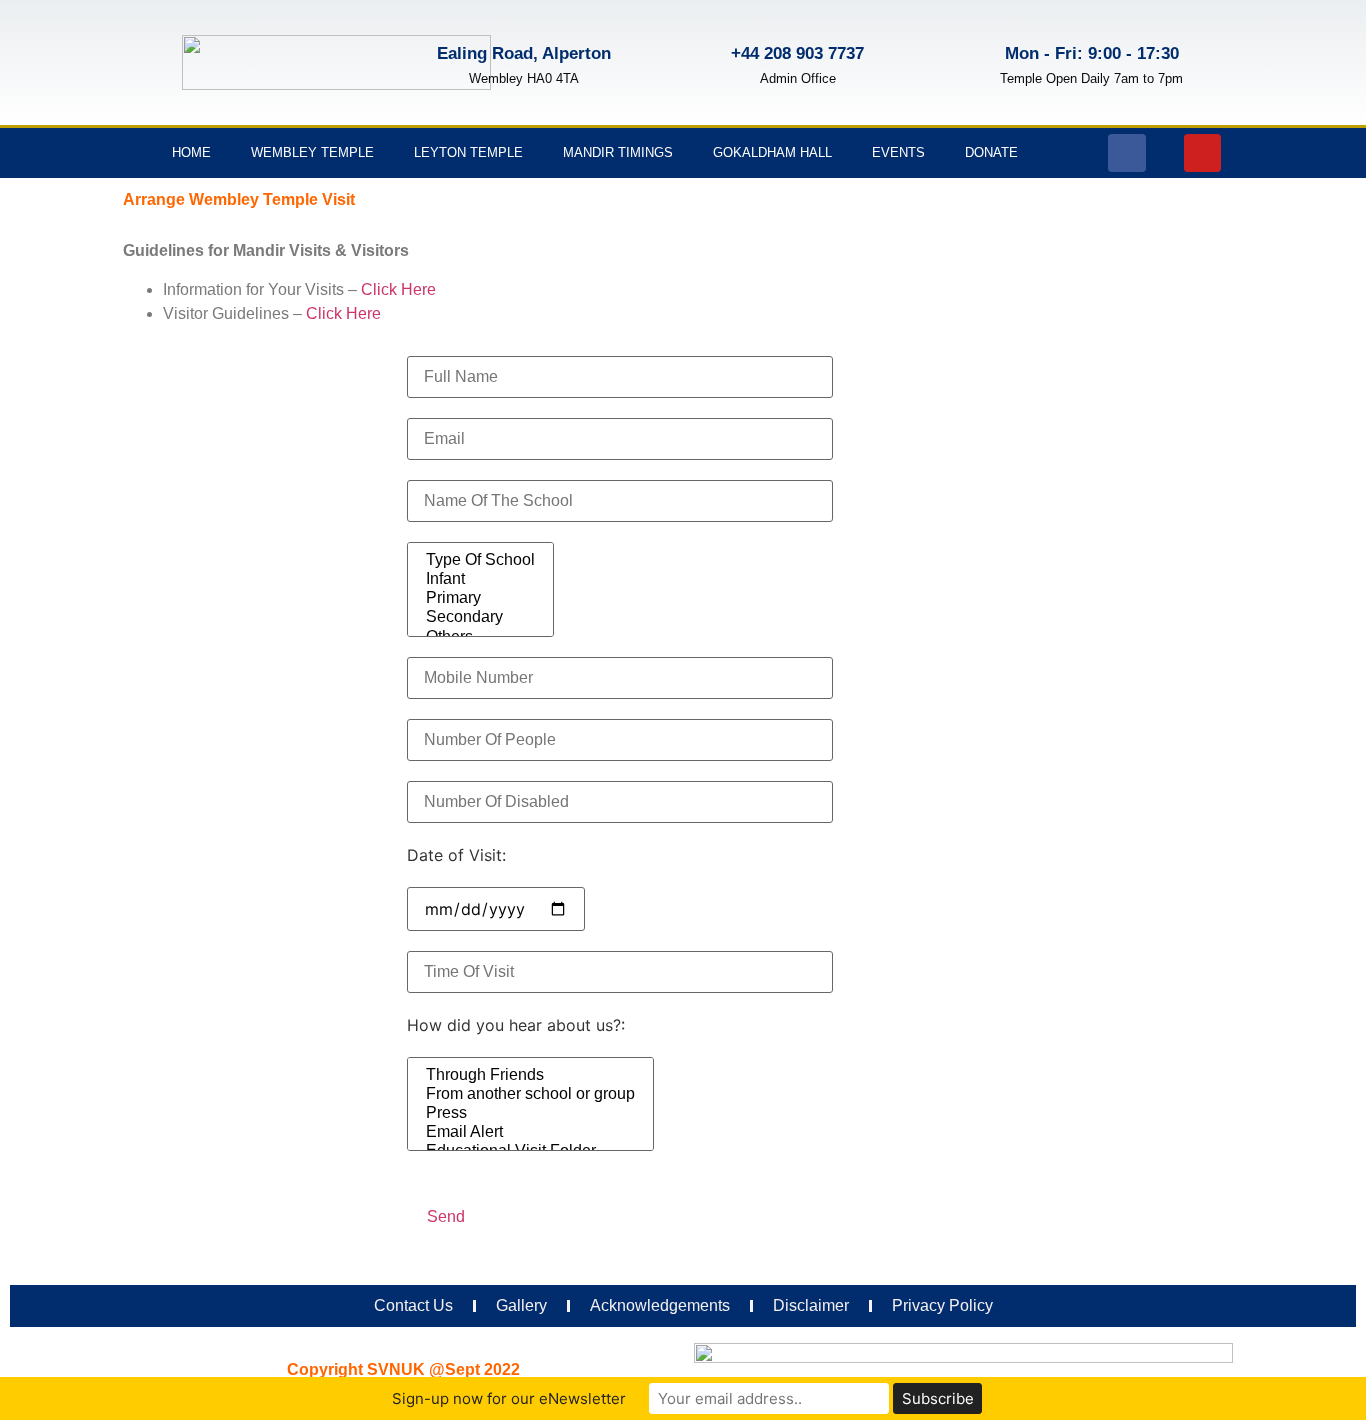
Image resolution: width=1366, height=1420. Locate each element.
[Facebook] (1127, 153)
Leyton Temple (468, 152)
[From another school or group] (530, 1094)
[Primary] (480, 598)
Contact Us (413, 1305)
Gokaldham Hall (772, 152)
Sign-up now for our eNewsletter (509, 1398)
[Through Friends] (530, 1075)
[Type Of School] (480, 560)
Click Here (398, 289)
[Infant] (480, 579)
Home (191, 152)
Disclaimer (811, 1305)
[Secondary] (480, 617)
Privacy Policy (942, 1305)
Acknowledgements (660, 1305)
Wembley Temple (312, 152)
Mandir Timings (618, 152)
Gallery (521, 1305)
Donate (991, 152)
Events (898, 152)
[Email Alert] (530, 1132)
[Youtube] (1203, 153)
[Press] (530, 1113)
